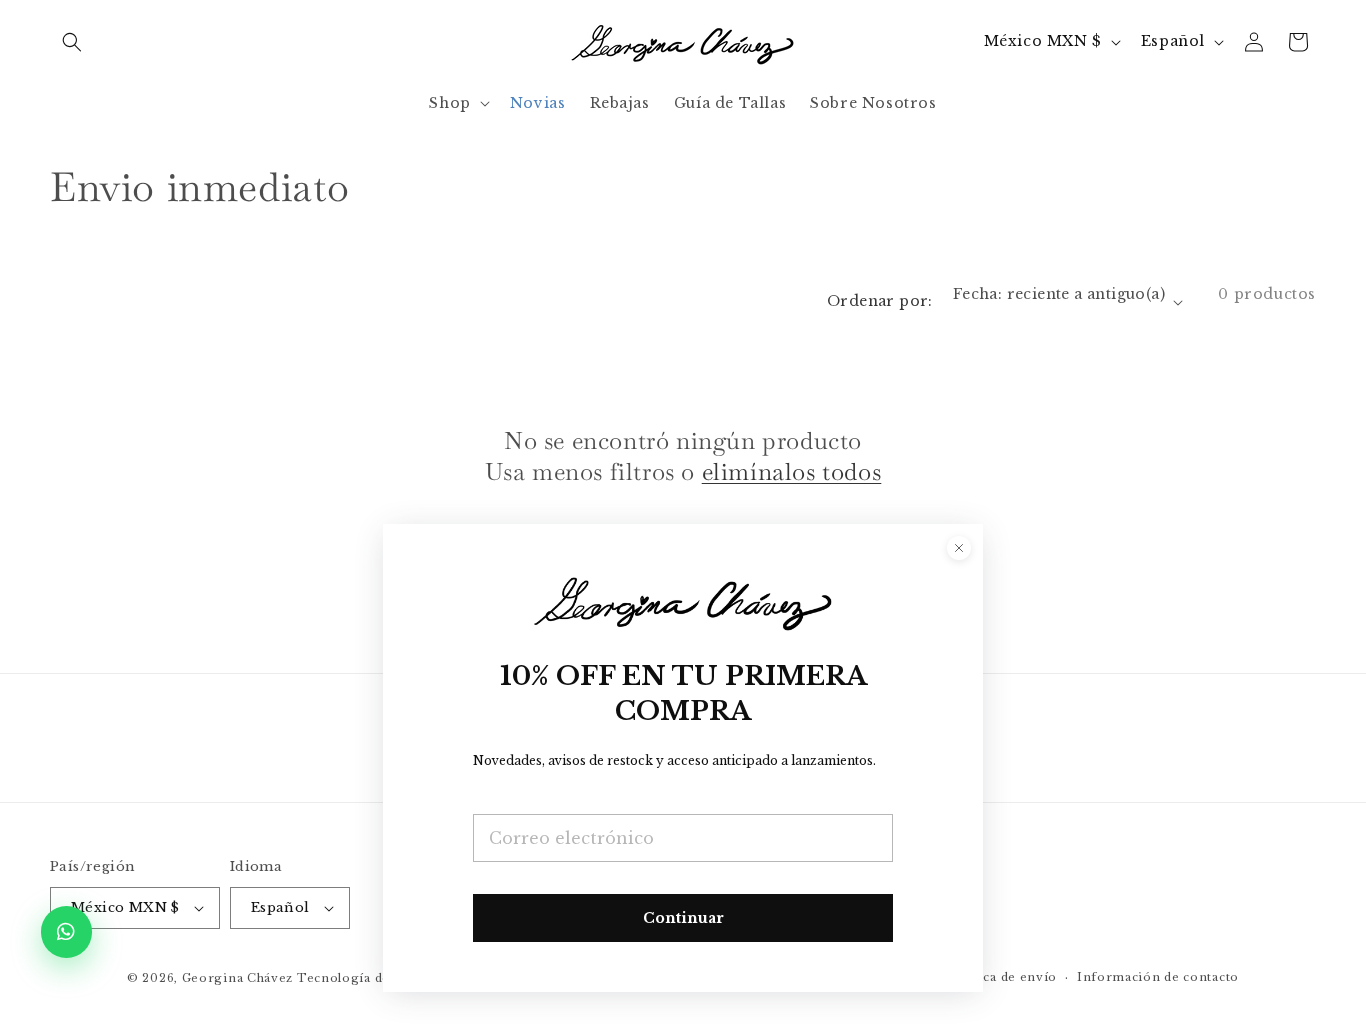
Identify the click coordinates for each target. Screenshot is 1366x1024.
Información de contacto (1158, 977)
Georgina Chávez (238, 978)
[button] (72, 42)
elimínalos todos (792, 471)
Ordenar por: (880, 301)
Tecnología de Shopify (370, 978)
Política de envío (1002, 977)
